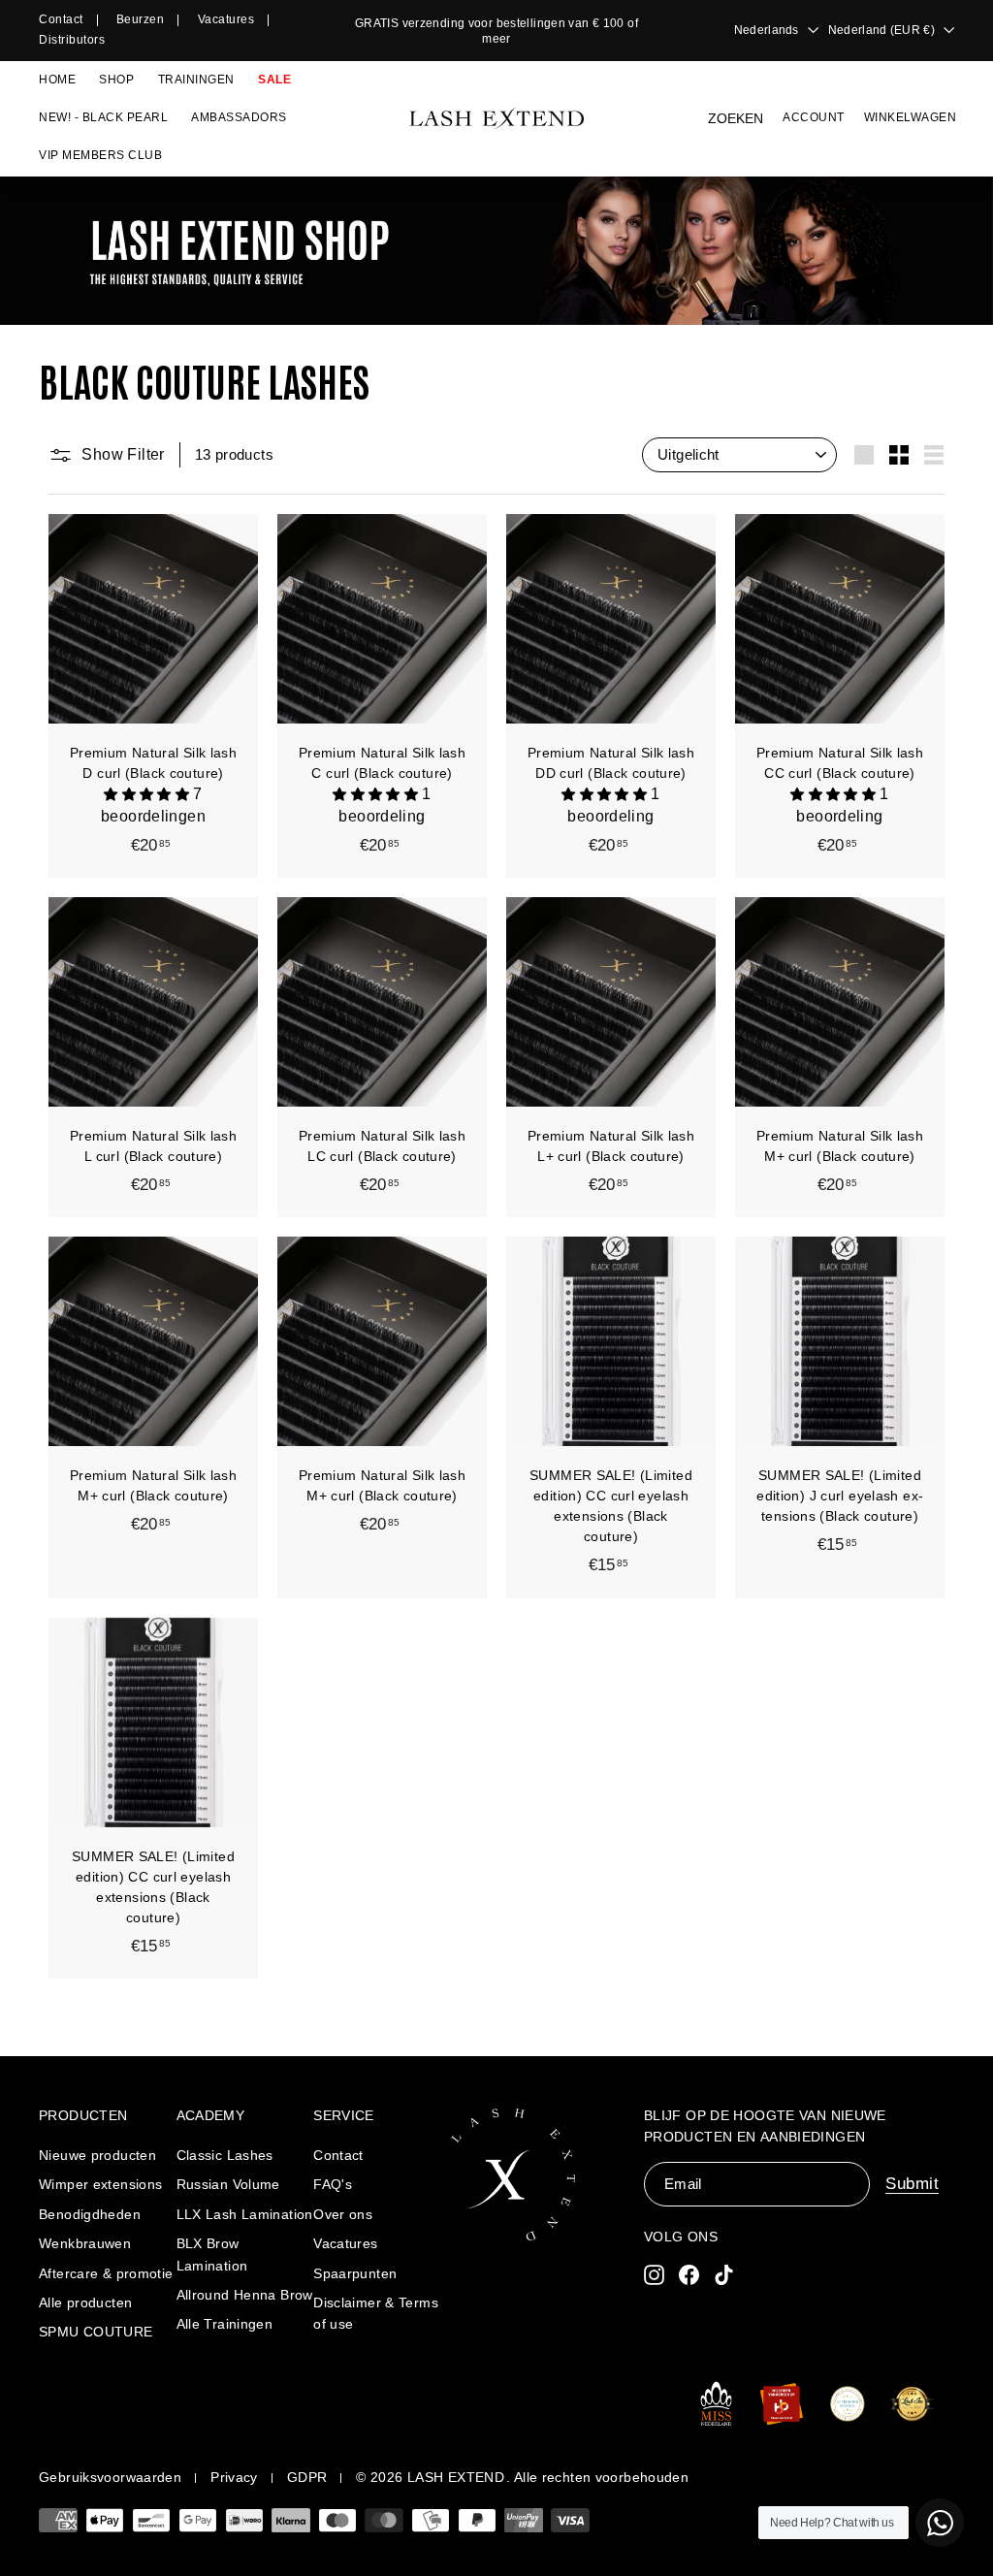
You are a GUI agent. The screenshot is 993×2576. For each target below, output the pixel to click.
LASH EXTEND (456, 2477)
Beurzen (141, 19)
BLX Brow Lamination (212, 2254)
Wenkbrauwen (85, 2243)
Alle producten (85, 2302)
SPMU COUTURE (96, 2332)
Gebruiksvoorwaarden (110, 2477)
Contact (61, 19)
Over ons (343, 2214)
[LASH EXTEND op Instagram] (654, 2274)
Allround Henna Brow (245, 2295)
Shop (116, 80)
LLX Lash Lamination (245, 2214)
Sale (274, 80)
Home (57, 80)
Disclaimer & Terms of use (376, 2313)
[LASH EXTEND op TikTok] (724, 2274)
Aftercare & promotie (106, 2273)
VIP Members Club (100, 155)
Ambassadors (239, 117)
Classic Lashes (225, 2155)
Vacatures (226, 19)
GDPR (307, 2477)
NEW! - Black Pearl (103, 117)
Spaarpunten (355, 2273)
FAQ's (333, 2184)
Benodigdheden (90, 2214)
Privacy (234, 2477)
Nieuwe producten (97, 2155)
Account (814, 117)
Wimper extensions (100, 2184)
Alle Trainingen (225, 2324)
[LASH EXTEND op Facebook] (689, 2274)
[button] (148, 794)
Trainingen (196, 80)
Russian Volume (228, 2184)
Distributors (72, 40)
